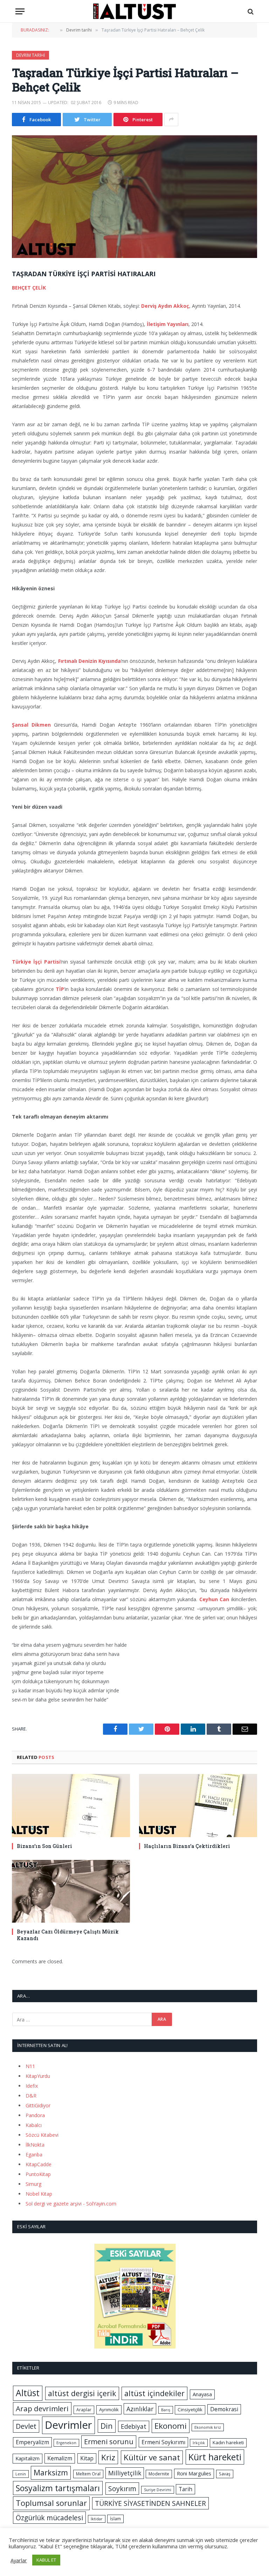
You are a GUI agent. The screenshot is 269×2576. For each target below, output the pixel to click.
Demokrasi (224, 2409)
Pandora (35, 2115)
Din (107, 2426)
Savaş (225, 2474)
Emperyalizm (32, 2442)
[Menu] (20, 11)
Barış (166, 2410)
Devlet (26, 2426)
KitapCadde (39, 2164)
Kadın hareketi (228, 2442)
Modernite (159, 2474)
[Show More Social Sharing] (171, 120)
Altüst (28, 2393)
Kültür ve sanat (152, 2457)
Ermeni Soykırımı (163, 2442)
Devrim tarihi (30, 55)
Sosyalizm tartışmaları (58, 2488)
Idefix (32, 2086)
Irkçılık (199, 2443)
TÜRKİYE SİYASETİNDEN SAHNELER (150, 2503)
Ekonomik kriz (208, 2427)
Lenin (21, 2474)
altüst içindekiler (154, 2393)
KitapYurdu (38, 2076)
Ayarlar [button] (19, 2560)
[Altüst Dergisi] (134, 11)
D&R (31, 2096)
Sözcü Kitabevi (42, 2135)
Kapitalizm (27, 2458)
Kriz (108, 2457)
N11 (30, 2066)
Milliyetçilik (125, 2473)
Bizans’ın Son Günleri (44, 1846)
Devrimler (68, 2425)
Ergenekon (66, 2443)
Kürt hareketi (215, 2457)
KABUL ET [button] (46, 2560)
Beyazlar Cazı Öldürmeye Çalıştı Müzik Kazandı (68, 1935)
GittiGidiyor (38, 2105)
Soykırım (122, 2489)
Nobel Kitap (39, 2194)
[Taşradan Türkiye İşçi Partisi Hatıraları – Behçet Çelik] (134, 197)
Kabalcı (34, 2125)
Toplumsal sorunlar (51, 2503)
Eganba (34, 2154)
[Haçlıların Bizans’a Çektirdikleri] (198, 1805)
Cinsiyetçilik (190, 2410)
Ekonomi (171, 2426)
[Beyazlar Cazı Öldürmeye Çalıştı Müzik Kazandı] (71, 1891)
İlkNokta (35, 2145)
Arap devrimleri (42, 2408)
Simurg (33, 2184)
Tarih (185, 2489)
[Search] (250, 11)
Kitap (87, 2458)
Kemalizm (60, 2458)
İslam (115, 2519)
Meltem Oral (88, 2474)
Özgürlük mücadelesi (49, 2518)
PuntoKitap (38, 2174)
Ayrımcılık (109, 2410)
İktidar (97, 2519)
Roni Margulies (194, 2473)
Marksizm (51, 2472)
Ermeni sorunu (109, 2442)
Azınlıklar (140, 2409)
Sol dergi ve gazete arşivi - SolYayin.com (71, 2204)
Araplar (84, 2410)
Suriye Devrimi (158, 2490)
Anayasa (202, 2394)
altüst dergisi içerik (82, 2393)
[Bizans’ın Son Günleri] (71, 1805)
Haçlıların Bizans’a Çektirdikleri (187, 1846)
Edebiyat (134, 2426)
